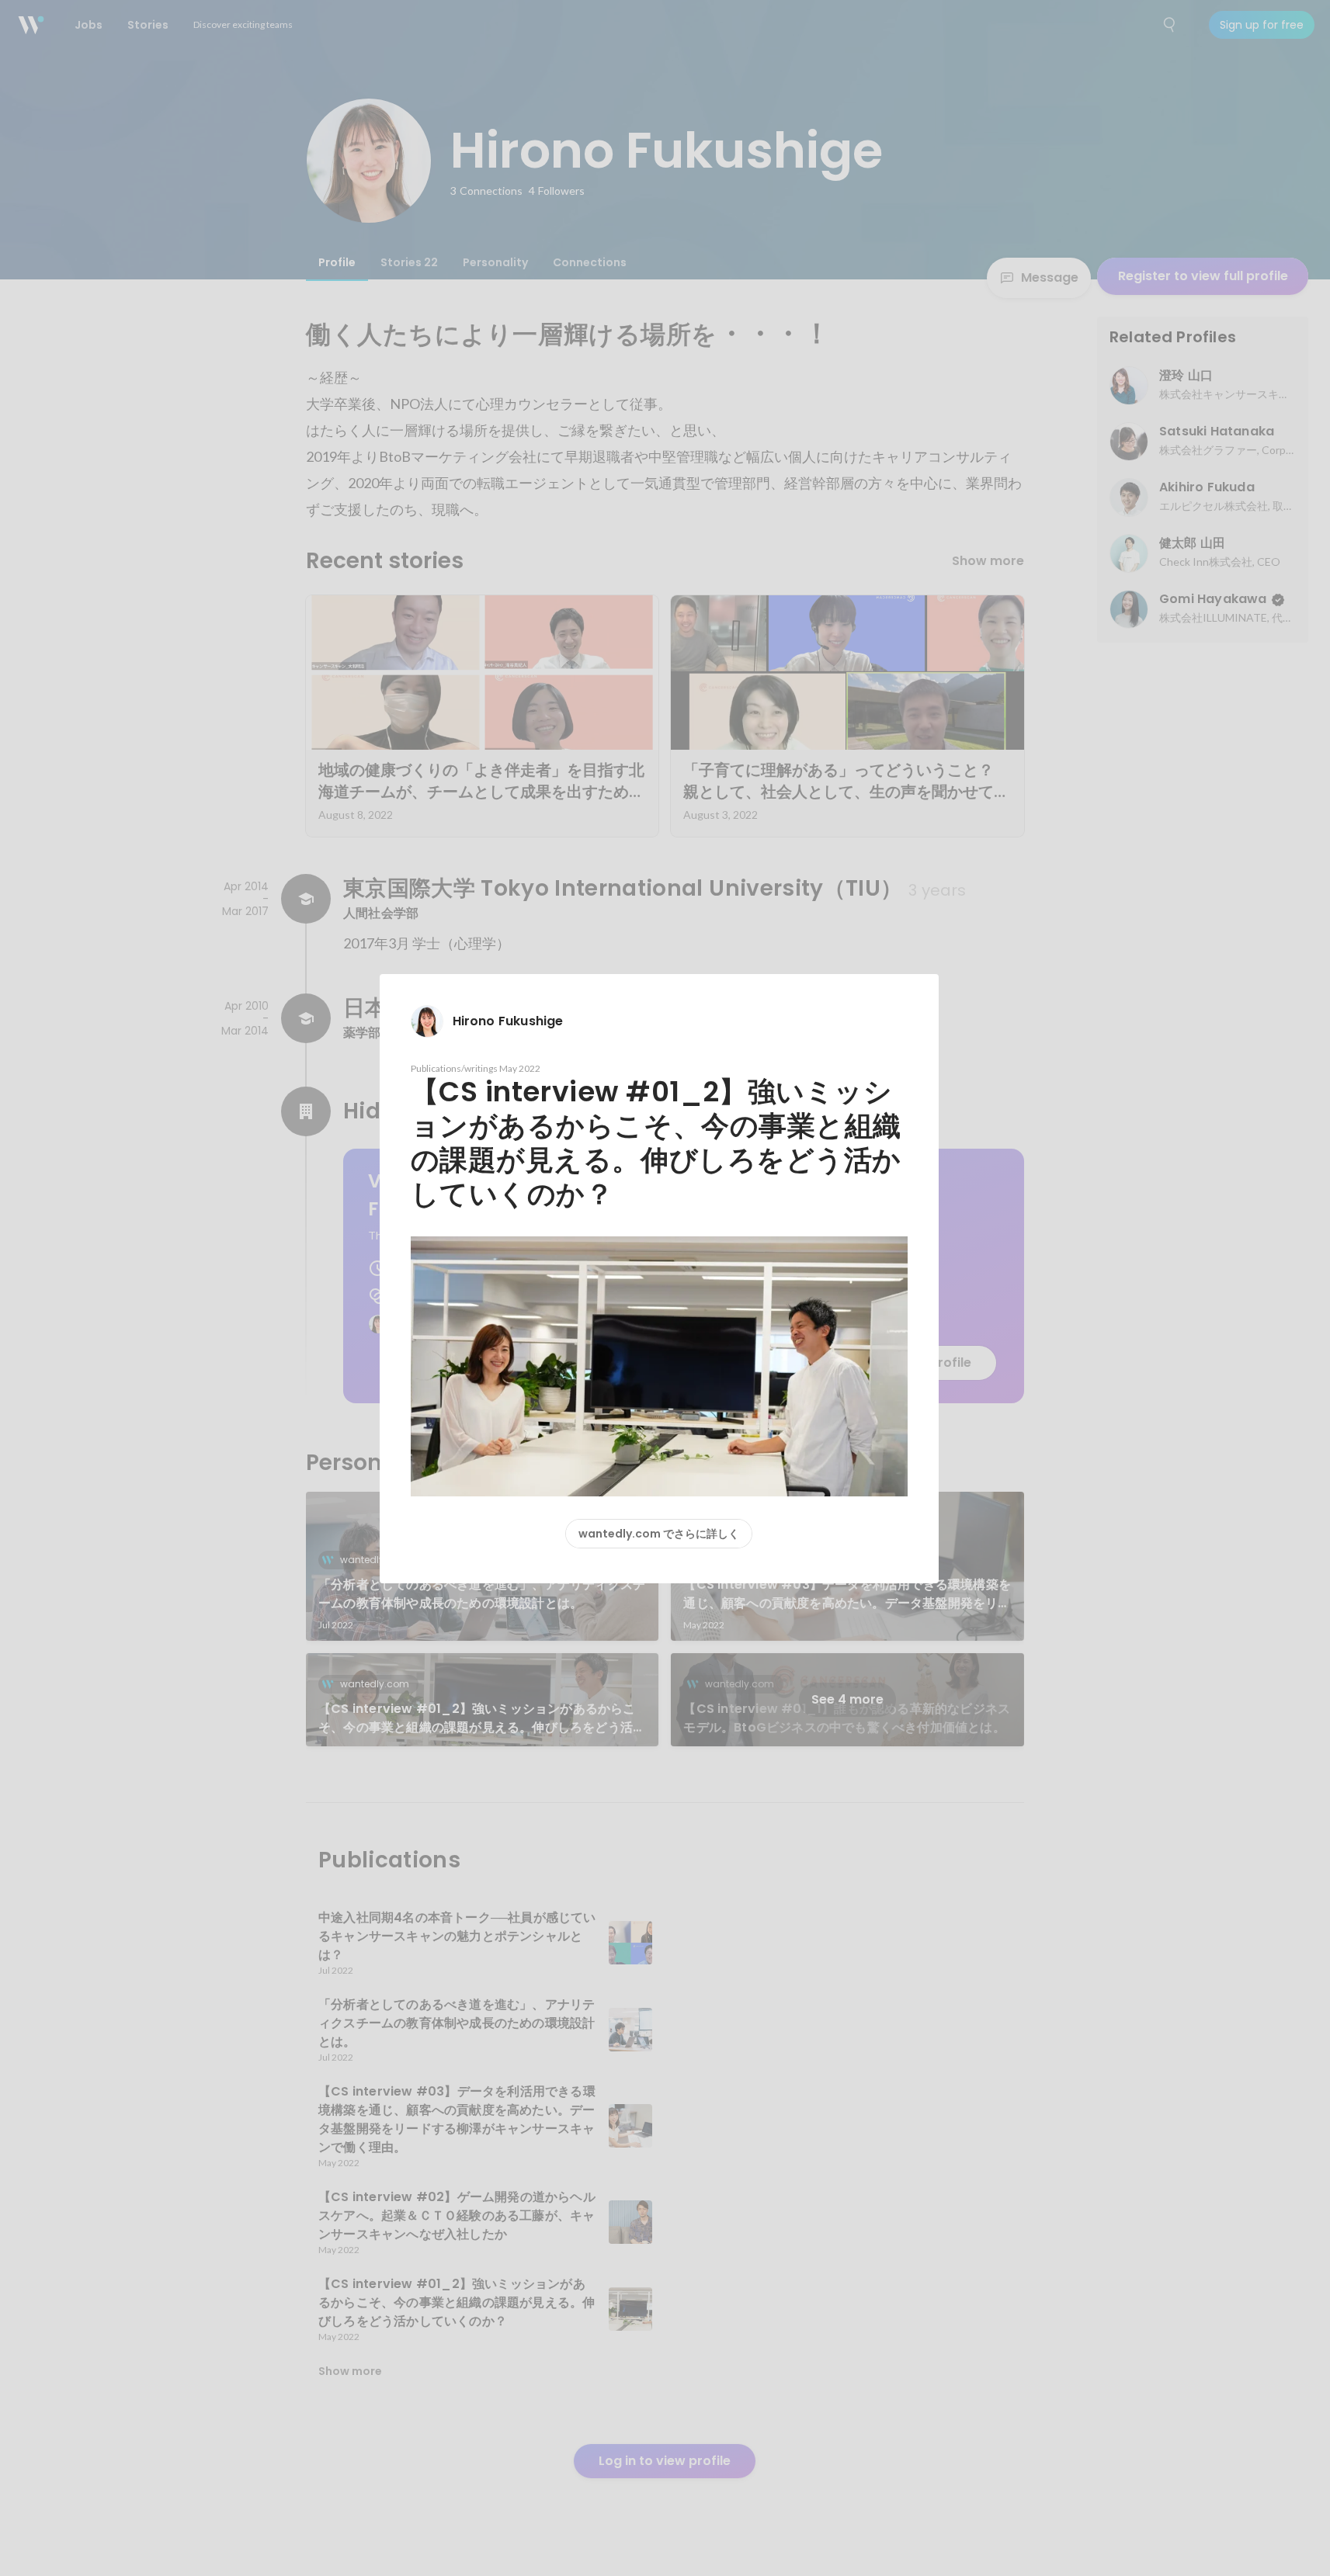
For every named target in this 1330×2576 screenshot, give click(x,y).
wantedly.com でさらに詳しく (659, 1534)
